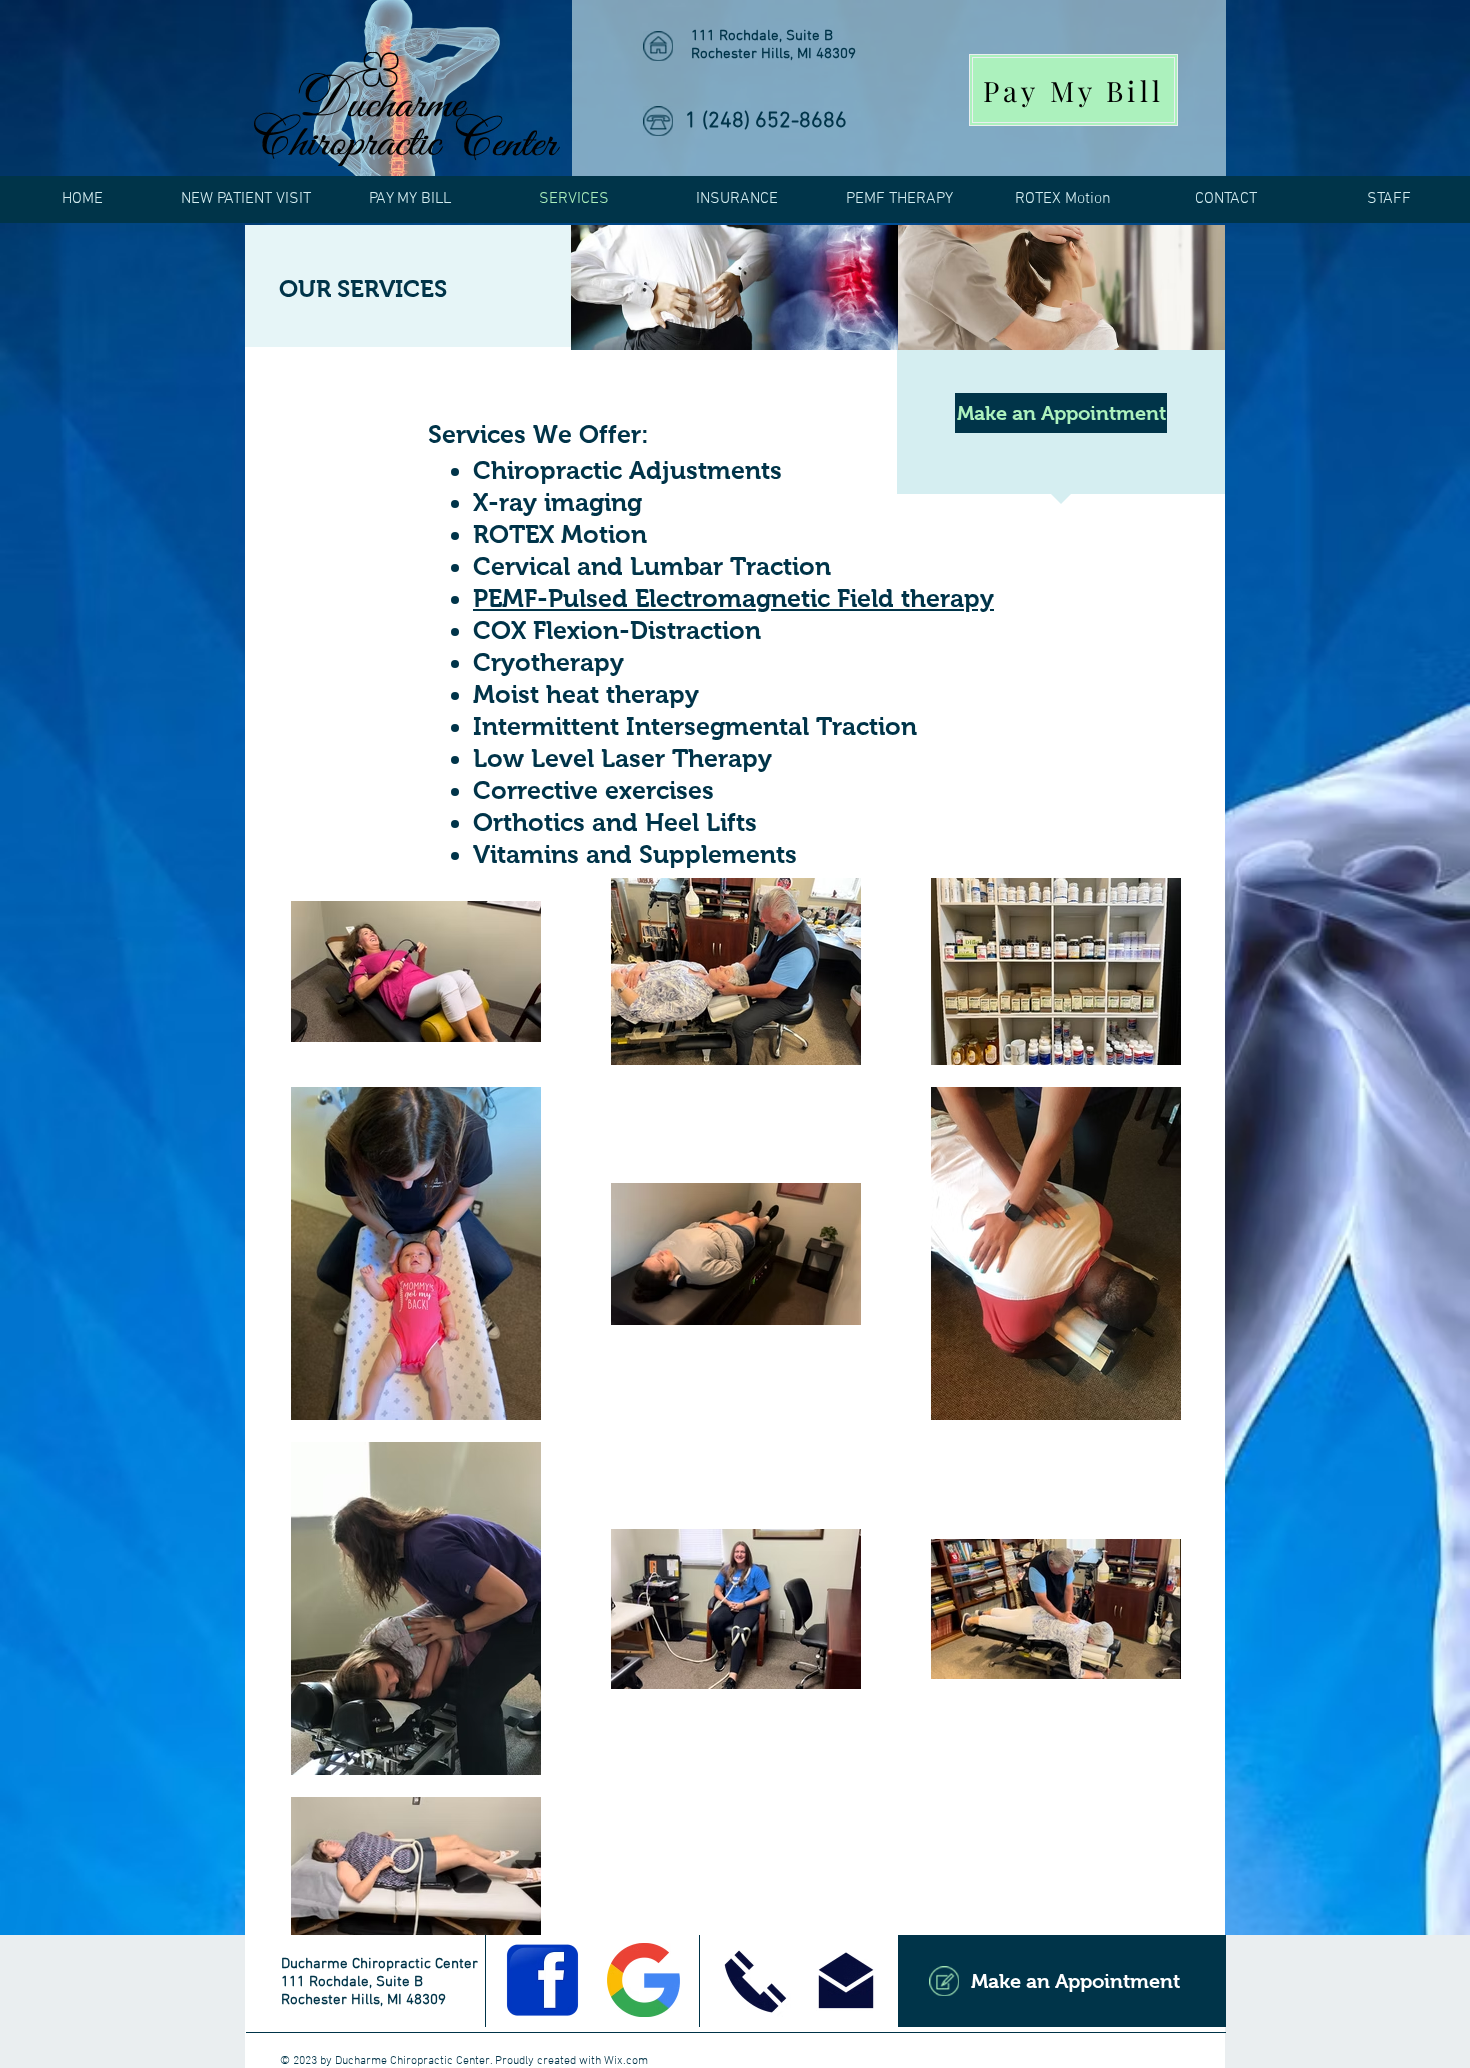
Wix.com (626, 2061)
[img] (734, 287)
